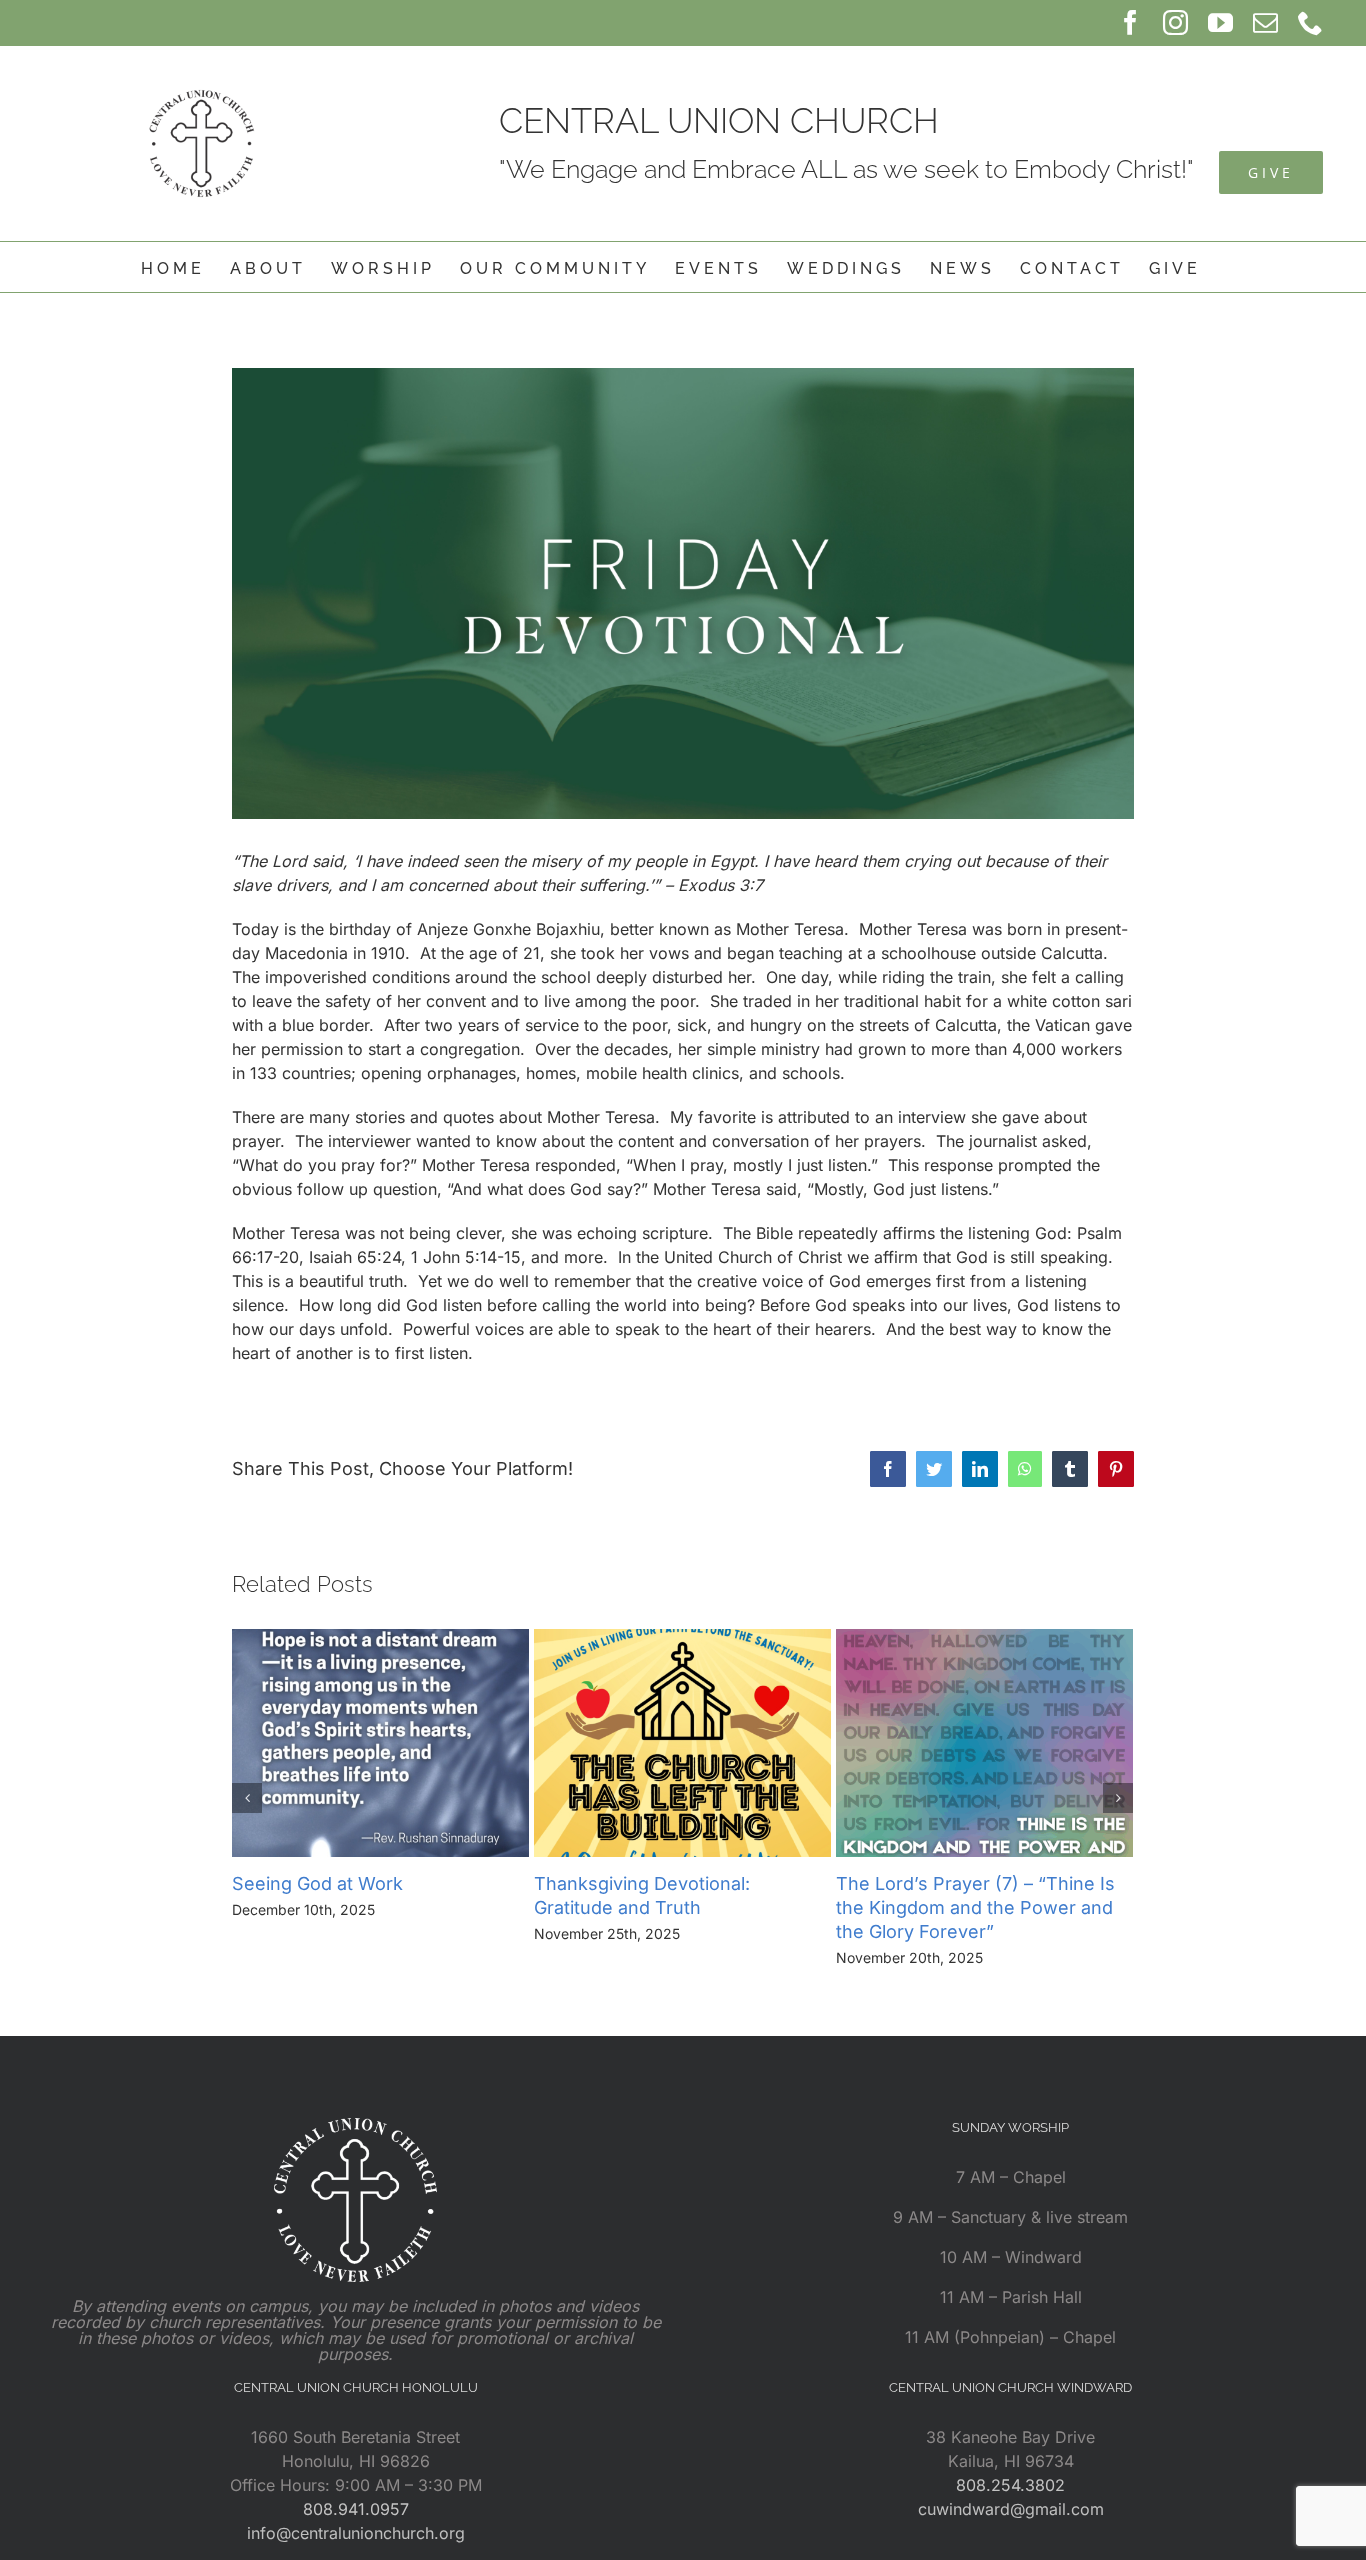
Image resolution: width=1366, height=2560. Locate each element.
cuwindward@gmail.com (1011, 2509)
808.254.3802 (1010, 2485)
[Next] (1118, 1798)
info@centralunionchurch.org (356, 2533)
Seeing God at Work (317, 1883)
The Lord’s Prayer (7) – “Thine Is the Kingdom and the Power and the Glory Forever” (975, 1907)
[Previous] (247, 1798)
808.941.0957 (356, 2509)
